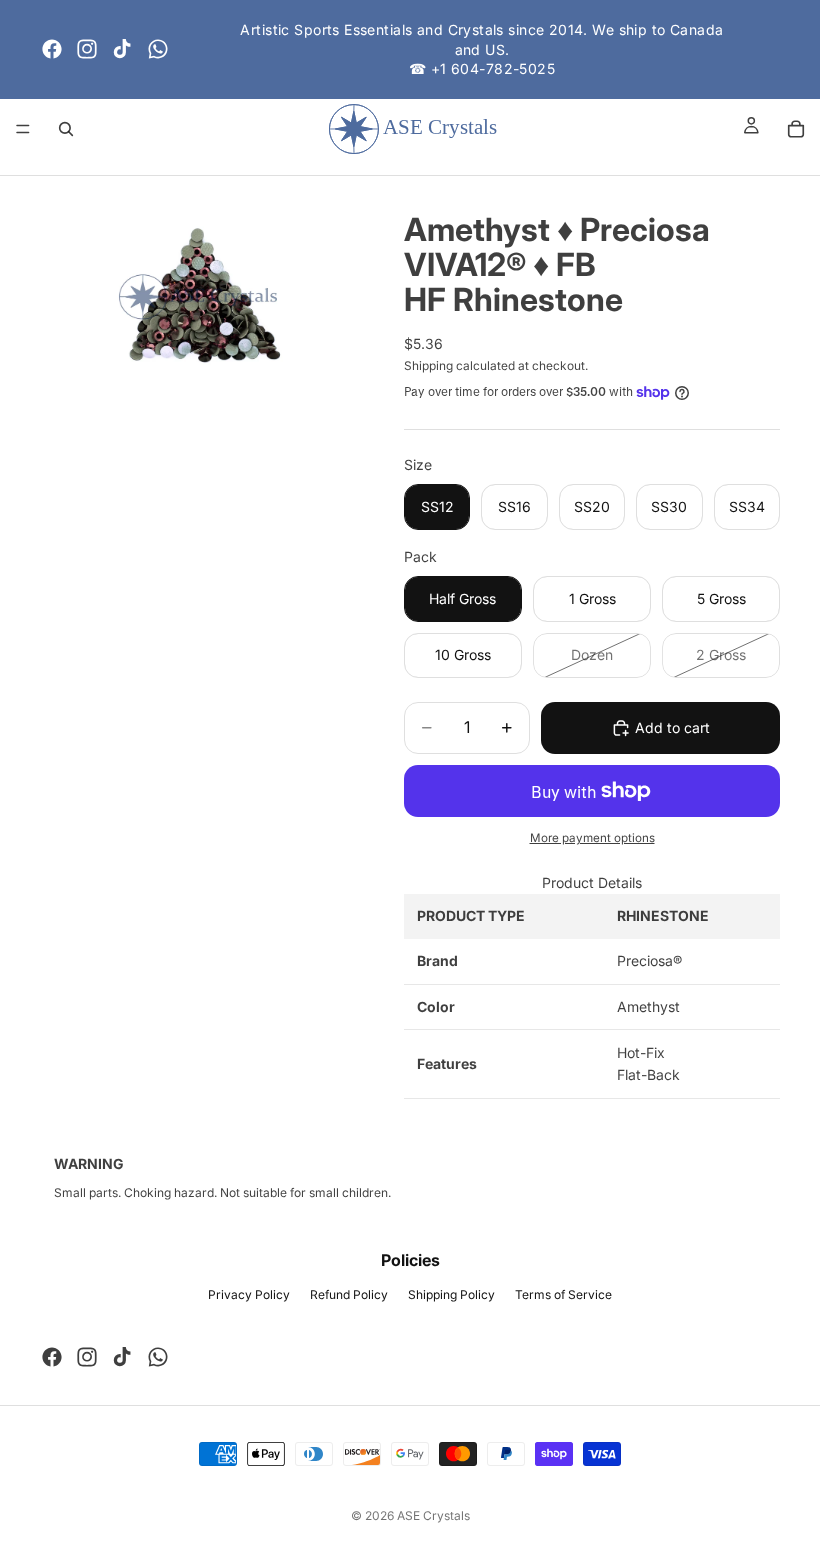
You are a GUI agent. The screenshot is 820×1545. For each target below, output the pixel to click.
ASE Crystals (433, 1515)
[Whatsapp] (158, 49)
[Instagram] (87, 49)
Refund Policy (349, 1294)
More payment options (592, 838)
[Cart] (796, 129)
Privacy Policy (249, 1294)
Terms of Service (563, 1294)
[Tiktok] (122, 49)
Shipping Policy (451, 1294)
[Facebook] (52, 49)
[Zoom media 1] (198, 297)
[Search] (66, 129)
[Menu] (23, 129)
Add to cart (672, 727)
